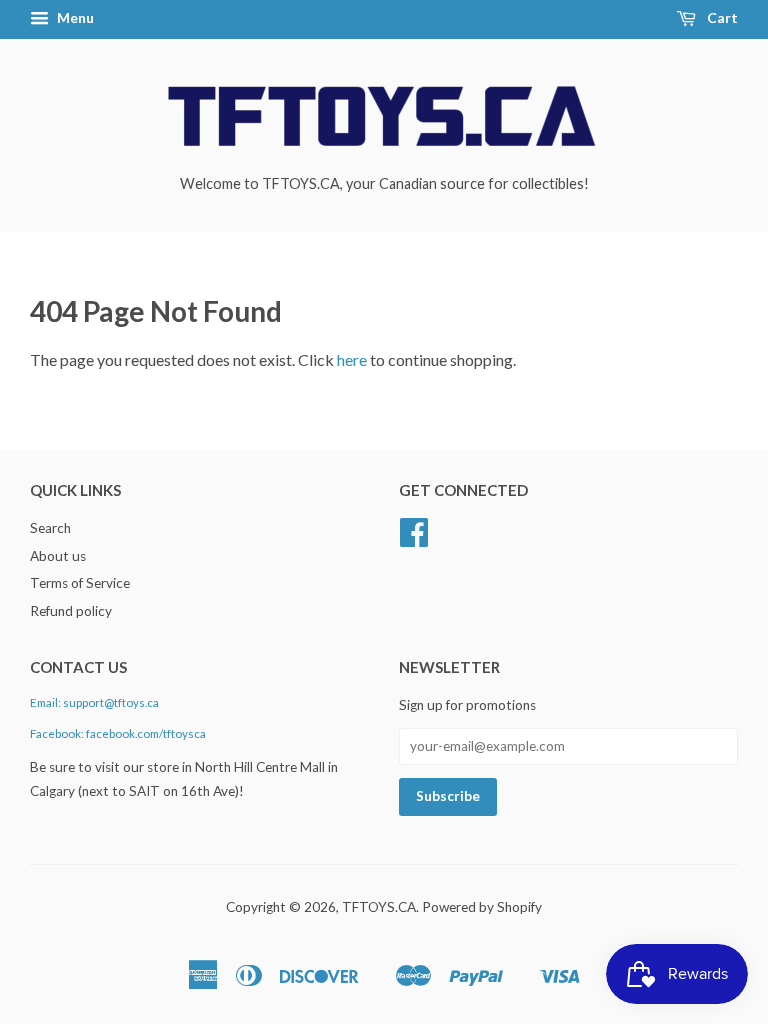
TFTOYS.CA (379, 907)
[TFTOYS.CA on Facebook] (414, 539)
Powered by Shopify (482, 907)
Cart (721, 17)
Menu (74, 17)
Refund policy (71, 611)
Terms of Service (80, 583)
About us (58, 556)
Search (50, 528)
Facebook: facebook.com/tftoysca (118, 733)
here (352, 359)
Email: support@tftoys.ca (94, 702)
